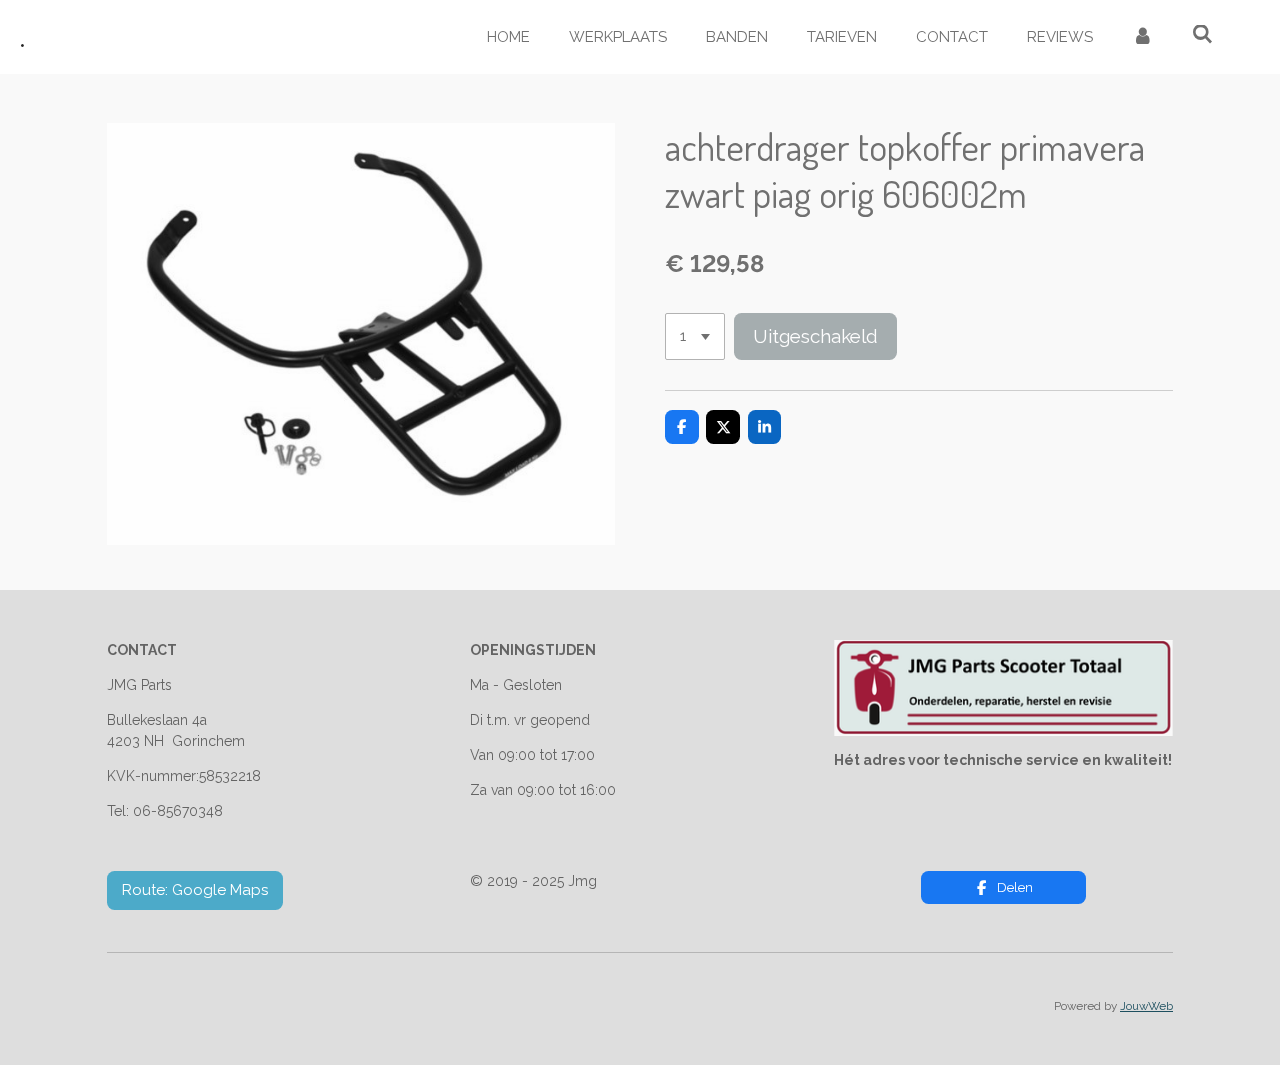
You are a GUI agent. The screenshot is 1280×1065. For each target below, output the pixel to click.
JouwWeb (1146, 1006)
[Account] (1142, 37)
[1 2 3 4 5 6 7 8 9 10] (695, 336)
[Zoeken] (1202, 35)
